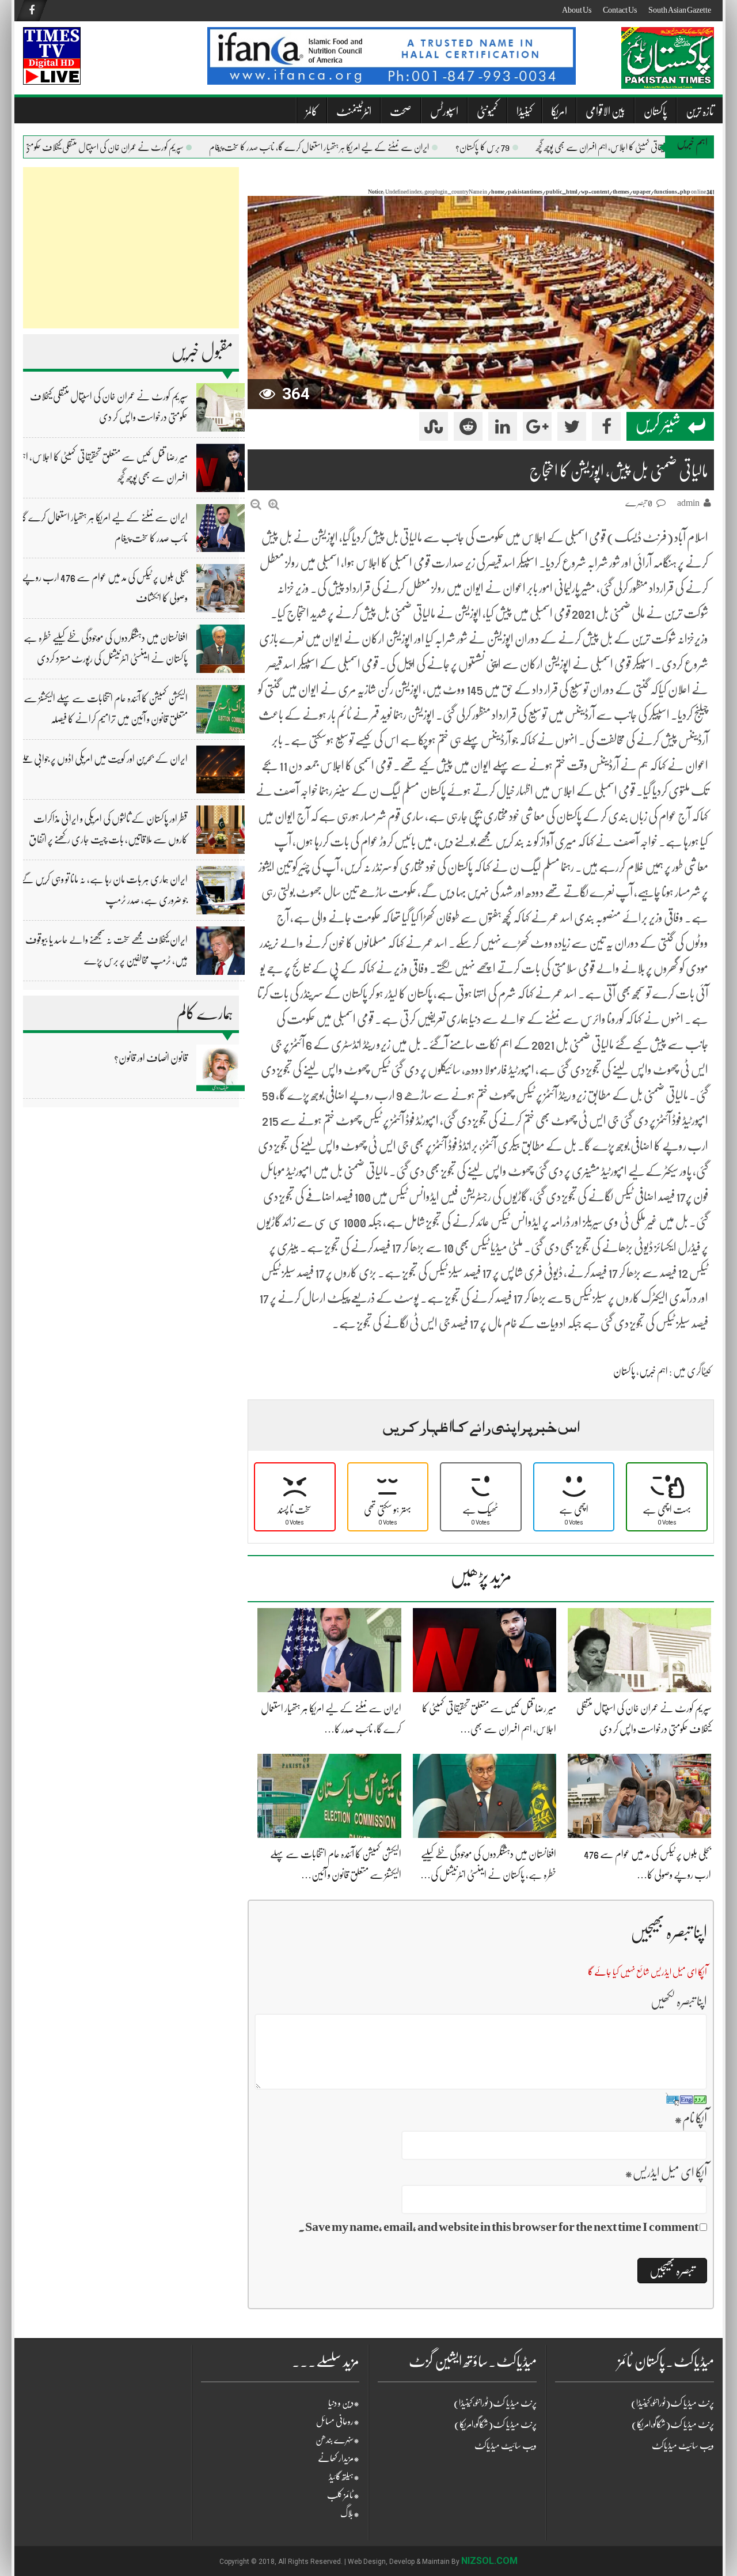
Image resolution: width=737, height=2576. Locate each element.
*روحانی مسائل (338, 2422)
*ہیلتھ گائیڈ (344, 2477)
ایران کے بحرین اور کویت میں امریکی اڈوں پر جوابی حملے (104, 759)
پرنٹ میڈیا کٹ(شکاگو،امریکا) (495, 2424)
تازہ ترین (700, 111)
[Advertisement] (131, 248)
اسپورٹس (444, 111)
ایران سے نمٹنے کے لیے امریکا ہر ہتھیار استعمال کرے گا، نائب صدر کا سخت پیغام (352, 147)
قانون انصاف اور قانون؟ (151, 1058)
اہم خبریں (654, 1371)
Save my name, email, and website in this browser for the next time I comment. (498, 2227)
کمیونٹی (487, 111)
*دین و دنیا (344, 2403)
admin (688, 503)
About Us (577, 10)
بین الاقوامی (605, 111)
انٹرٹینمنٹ (354, 111)
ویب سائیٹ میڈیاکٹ (506, 2446)
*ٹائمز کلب (343, 2495)
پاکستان (656, 111)
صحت (401, 111)
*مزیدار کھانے (339, 2458)
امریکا (559, 111)
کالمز (312, 111)
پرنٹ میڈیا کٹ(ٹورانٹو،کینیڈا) (495, 2403)
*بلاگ (350, 2514)
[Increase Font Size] (274, 504)
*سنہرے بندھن (337, 2440)
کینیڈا (525, 111)
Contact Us (620, 10)
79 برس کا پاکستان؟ (515, 147)
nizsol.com (489, 2561)
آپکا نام (691, 2118)
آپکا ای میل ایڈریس (666, 2172)
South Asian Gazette (680, 10)
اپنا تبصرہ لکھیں (679, 2001)
